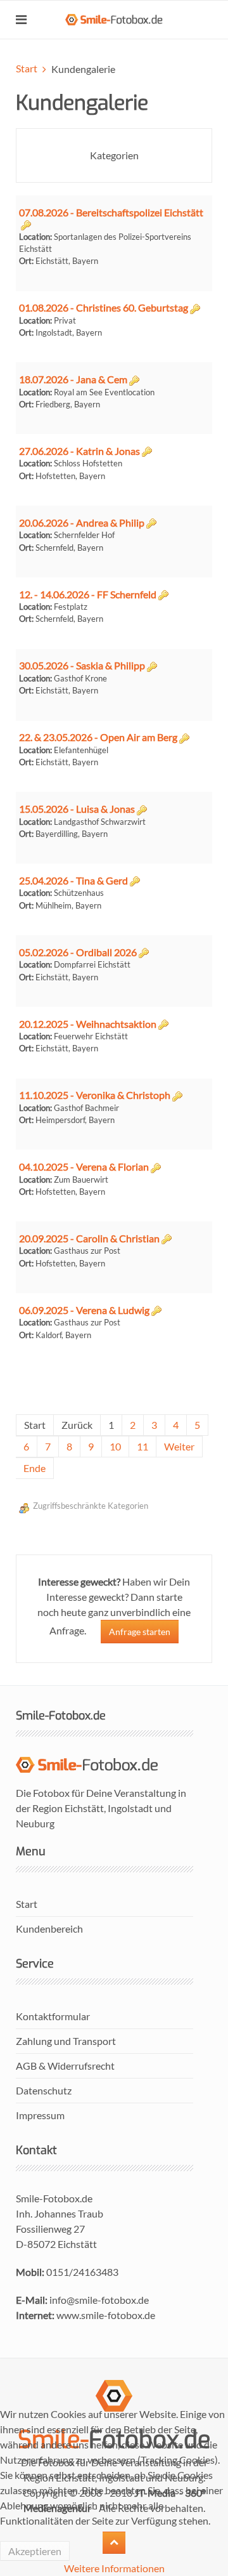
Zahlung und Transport (66, 2041)
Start (27, 68)
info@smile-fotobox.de (99, 2300)
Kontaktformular (53, 2016)
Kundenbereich (49, 1929)
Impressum (40, 2115)
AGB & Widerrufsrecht (65, 2066)
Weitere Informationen (114, 2568)
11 (142, 1446)
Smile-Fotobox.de (54, 2198)
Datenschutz (44, 2090)
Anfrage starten (140, 1632)
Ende (35, 1468)
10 (115, 1446)
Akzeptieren (35, 2551)
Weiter (179, 1446)
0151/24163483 (82, 2272)
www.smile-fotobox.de (106, 2315)
